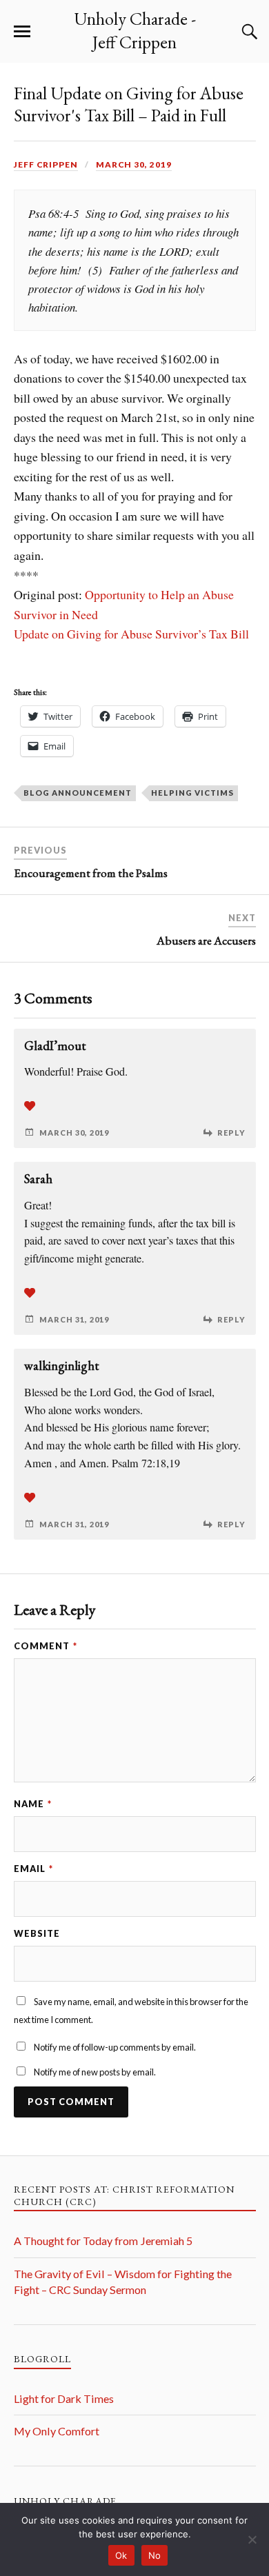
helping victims (192, 793)
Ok (121, 2555)
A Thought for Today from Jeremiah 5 (103, 2241)
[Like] (30, 1106)
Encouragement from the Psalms (91, 873)
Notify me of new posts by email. (95, 2072)
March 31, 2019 (74, 1319)
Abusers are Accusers (206, 940)
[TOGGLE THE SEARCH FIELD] (248, 32)
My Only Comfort (57, 2431)
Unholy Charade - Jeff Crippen (135, 30)
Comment (46, 1646)
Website (37, 1933)
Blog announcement (78, 793)
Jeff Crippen (46, 164)
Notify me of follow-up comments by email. (115, 2047)
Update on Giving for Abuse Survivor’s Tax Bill (131, 634)
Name (33, 1804)
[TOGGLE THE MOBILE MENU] (22, 32)
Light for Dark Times (64, 2398)
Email (33, 1869)
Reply (231, 1133)
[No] (252, 2539)
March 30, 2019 (134, 164)
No (155, 2555)
